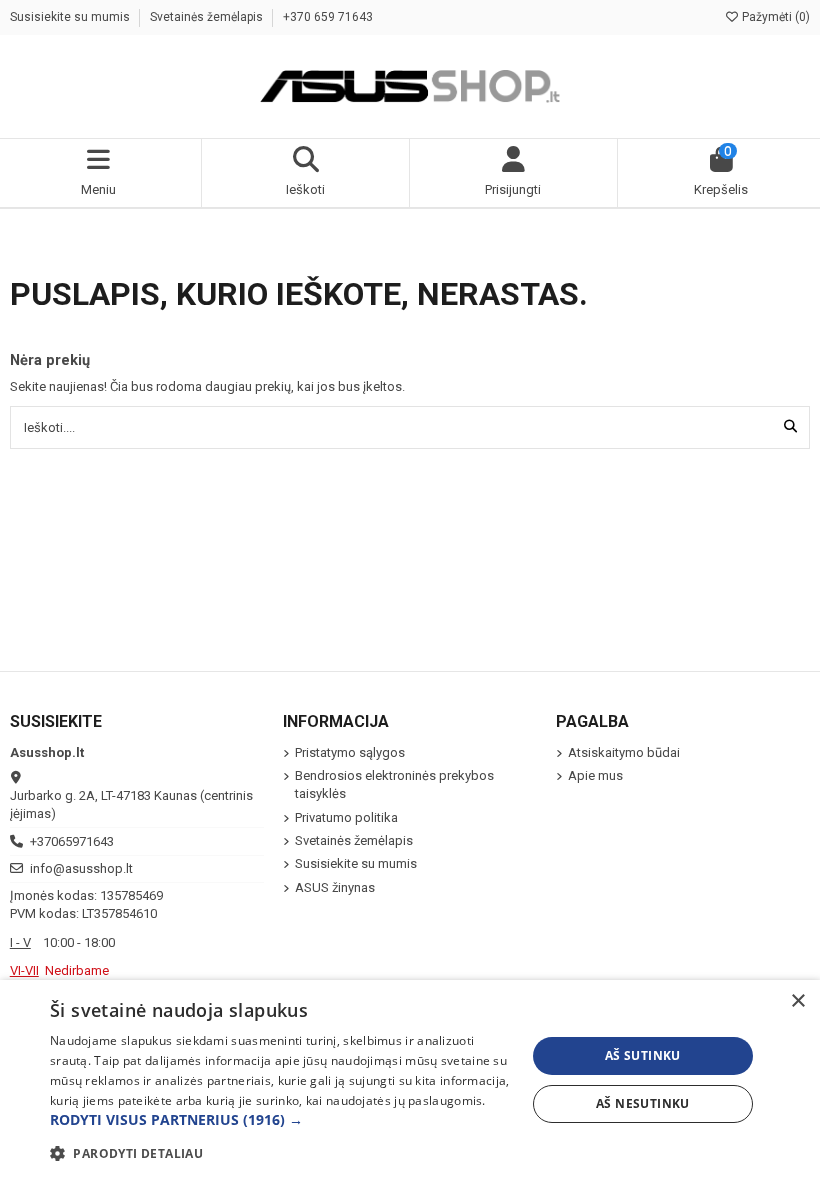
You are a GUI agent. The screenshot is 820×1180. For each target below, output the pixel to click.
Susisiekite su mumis (71, 17)
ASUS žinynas (335, 887)
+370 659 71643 (328, 17)
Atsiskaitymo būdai (624, 752)
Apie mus (595, 775)
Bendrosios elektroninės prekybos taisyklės (394, 784)
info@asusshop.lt (81, 868)
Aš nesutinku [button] (643, 1103)
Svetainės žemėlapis (208, 17)
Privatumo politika (346, 817)
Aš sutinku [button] (643, 1055)
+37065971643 (72, 841)
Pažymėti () (774, 17)
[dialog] (410, 1080)
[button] (281, 1120)
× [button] (797, 1001)
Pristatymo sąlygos (350, 752)
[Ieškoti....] (790, 427)
